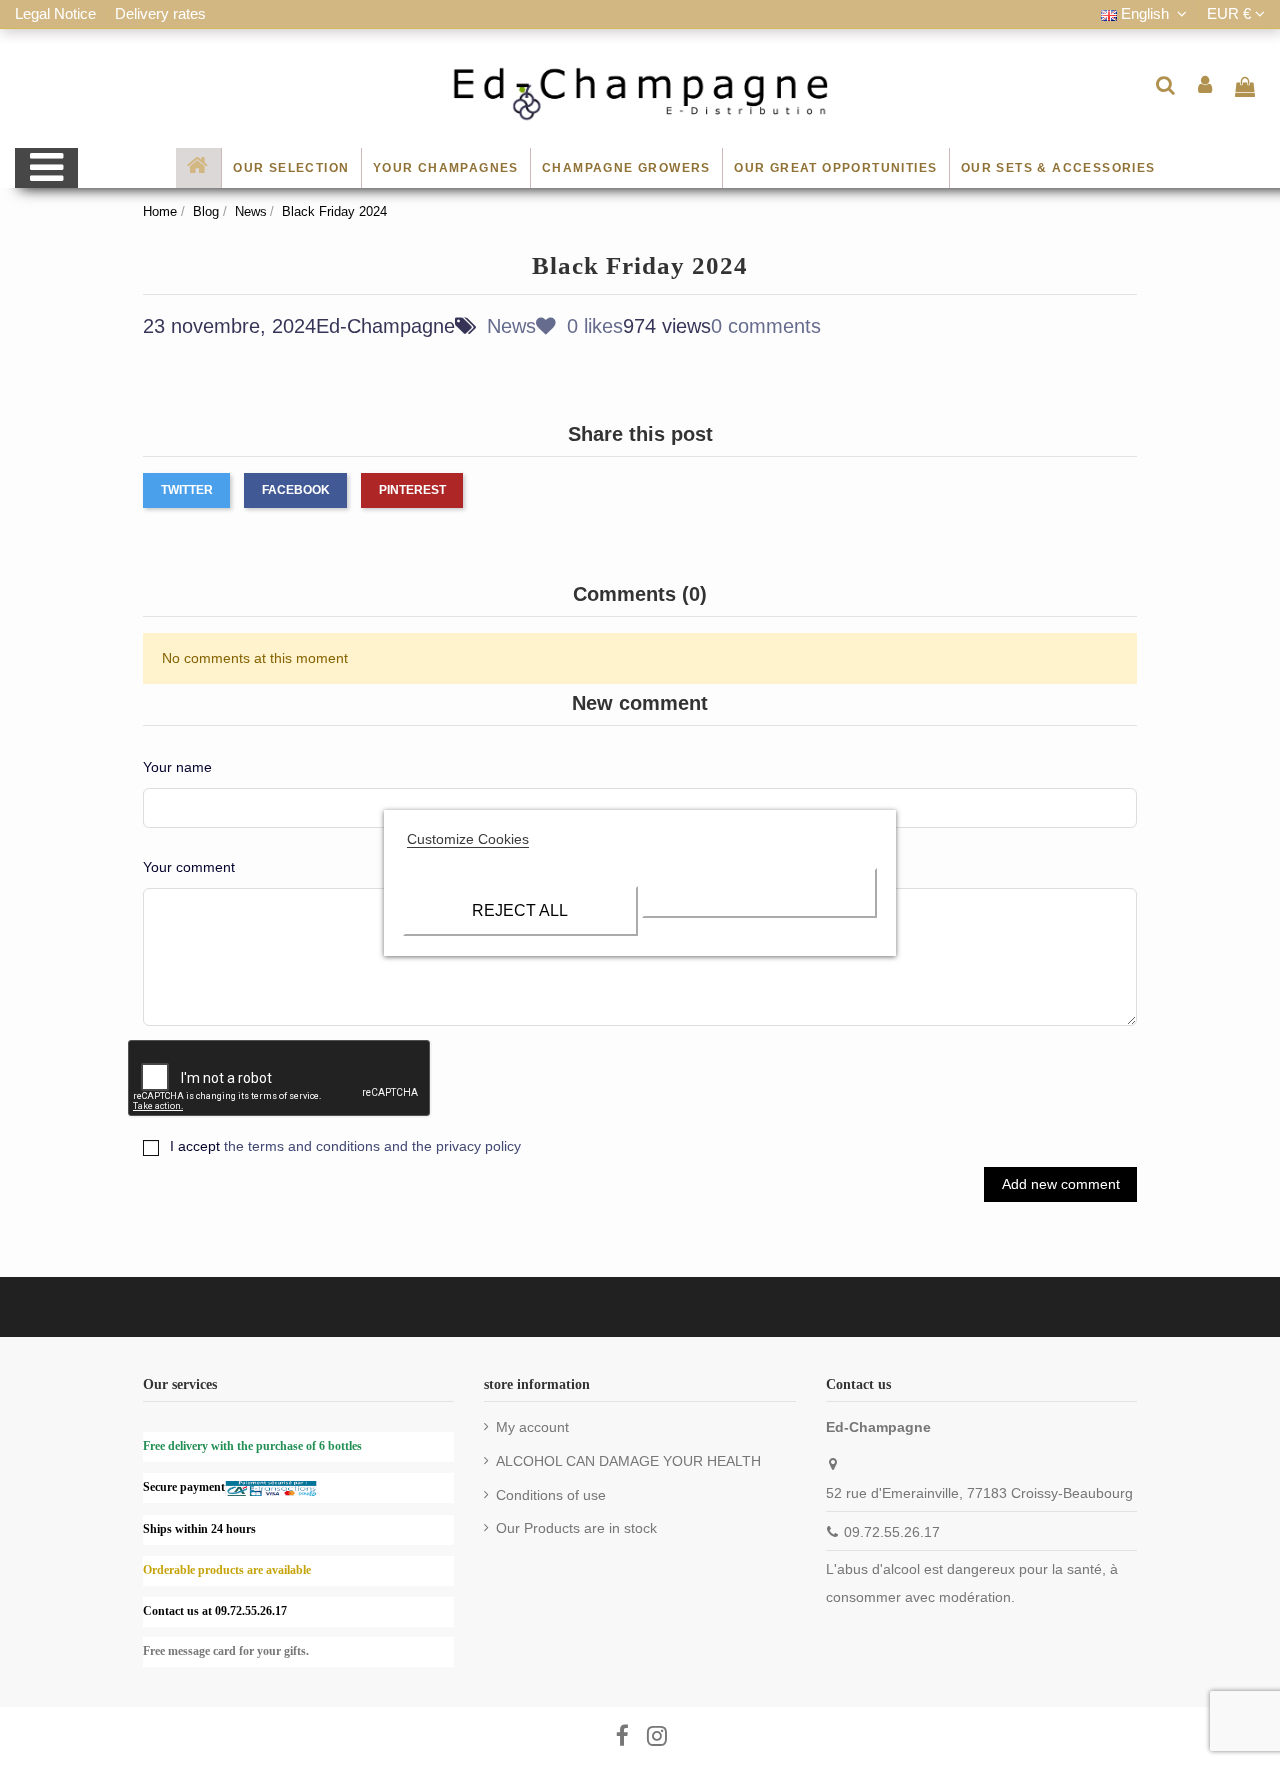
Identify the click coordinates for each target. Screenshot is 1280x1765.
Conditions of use (551, 1495)
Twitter (187, 490)
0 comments (766, 326)
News (511, 326)
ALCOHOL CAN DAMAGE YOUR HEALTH (628, 1461)
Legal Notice (57, 13)
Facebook (296, 490)
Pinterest (412, 490)
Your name (177, 767)
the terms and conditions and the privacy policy (372, 1146)
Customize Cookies (468, 839)
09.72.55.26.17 (892, 1532)
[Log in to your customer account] (1206, 85)
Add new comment (1061, 1184)
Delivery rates (160, 13)
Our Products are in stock (576, 1528)
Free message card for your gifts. (226, 1651)
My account (532, 1427)
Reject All (520, 910)
